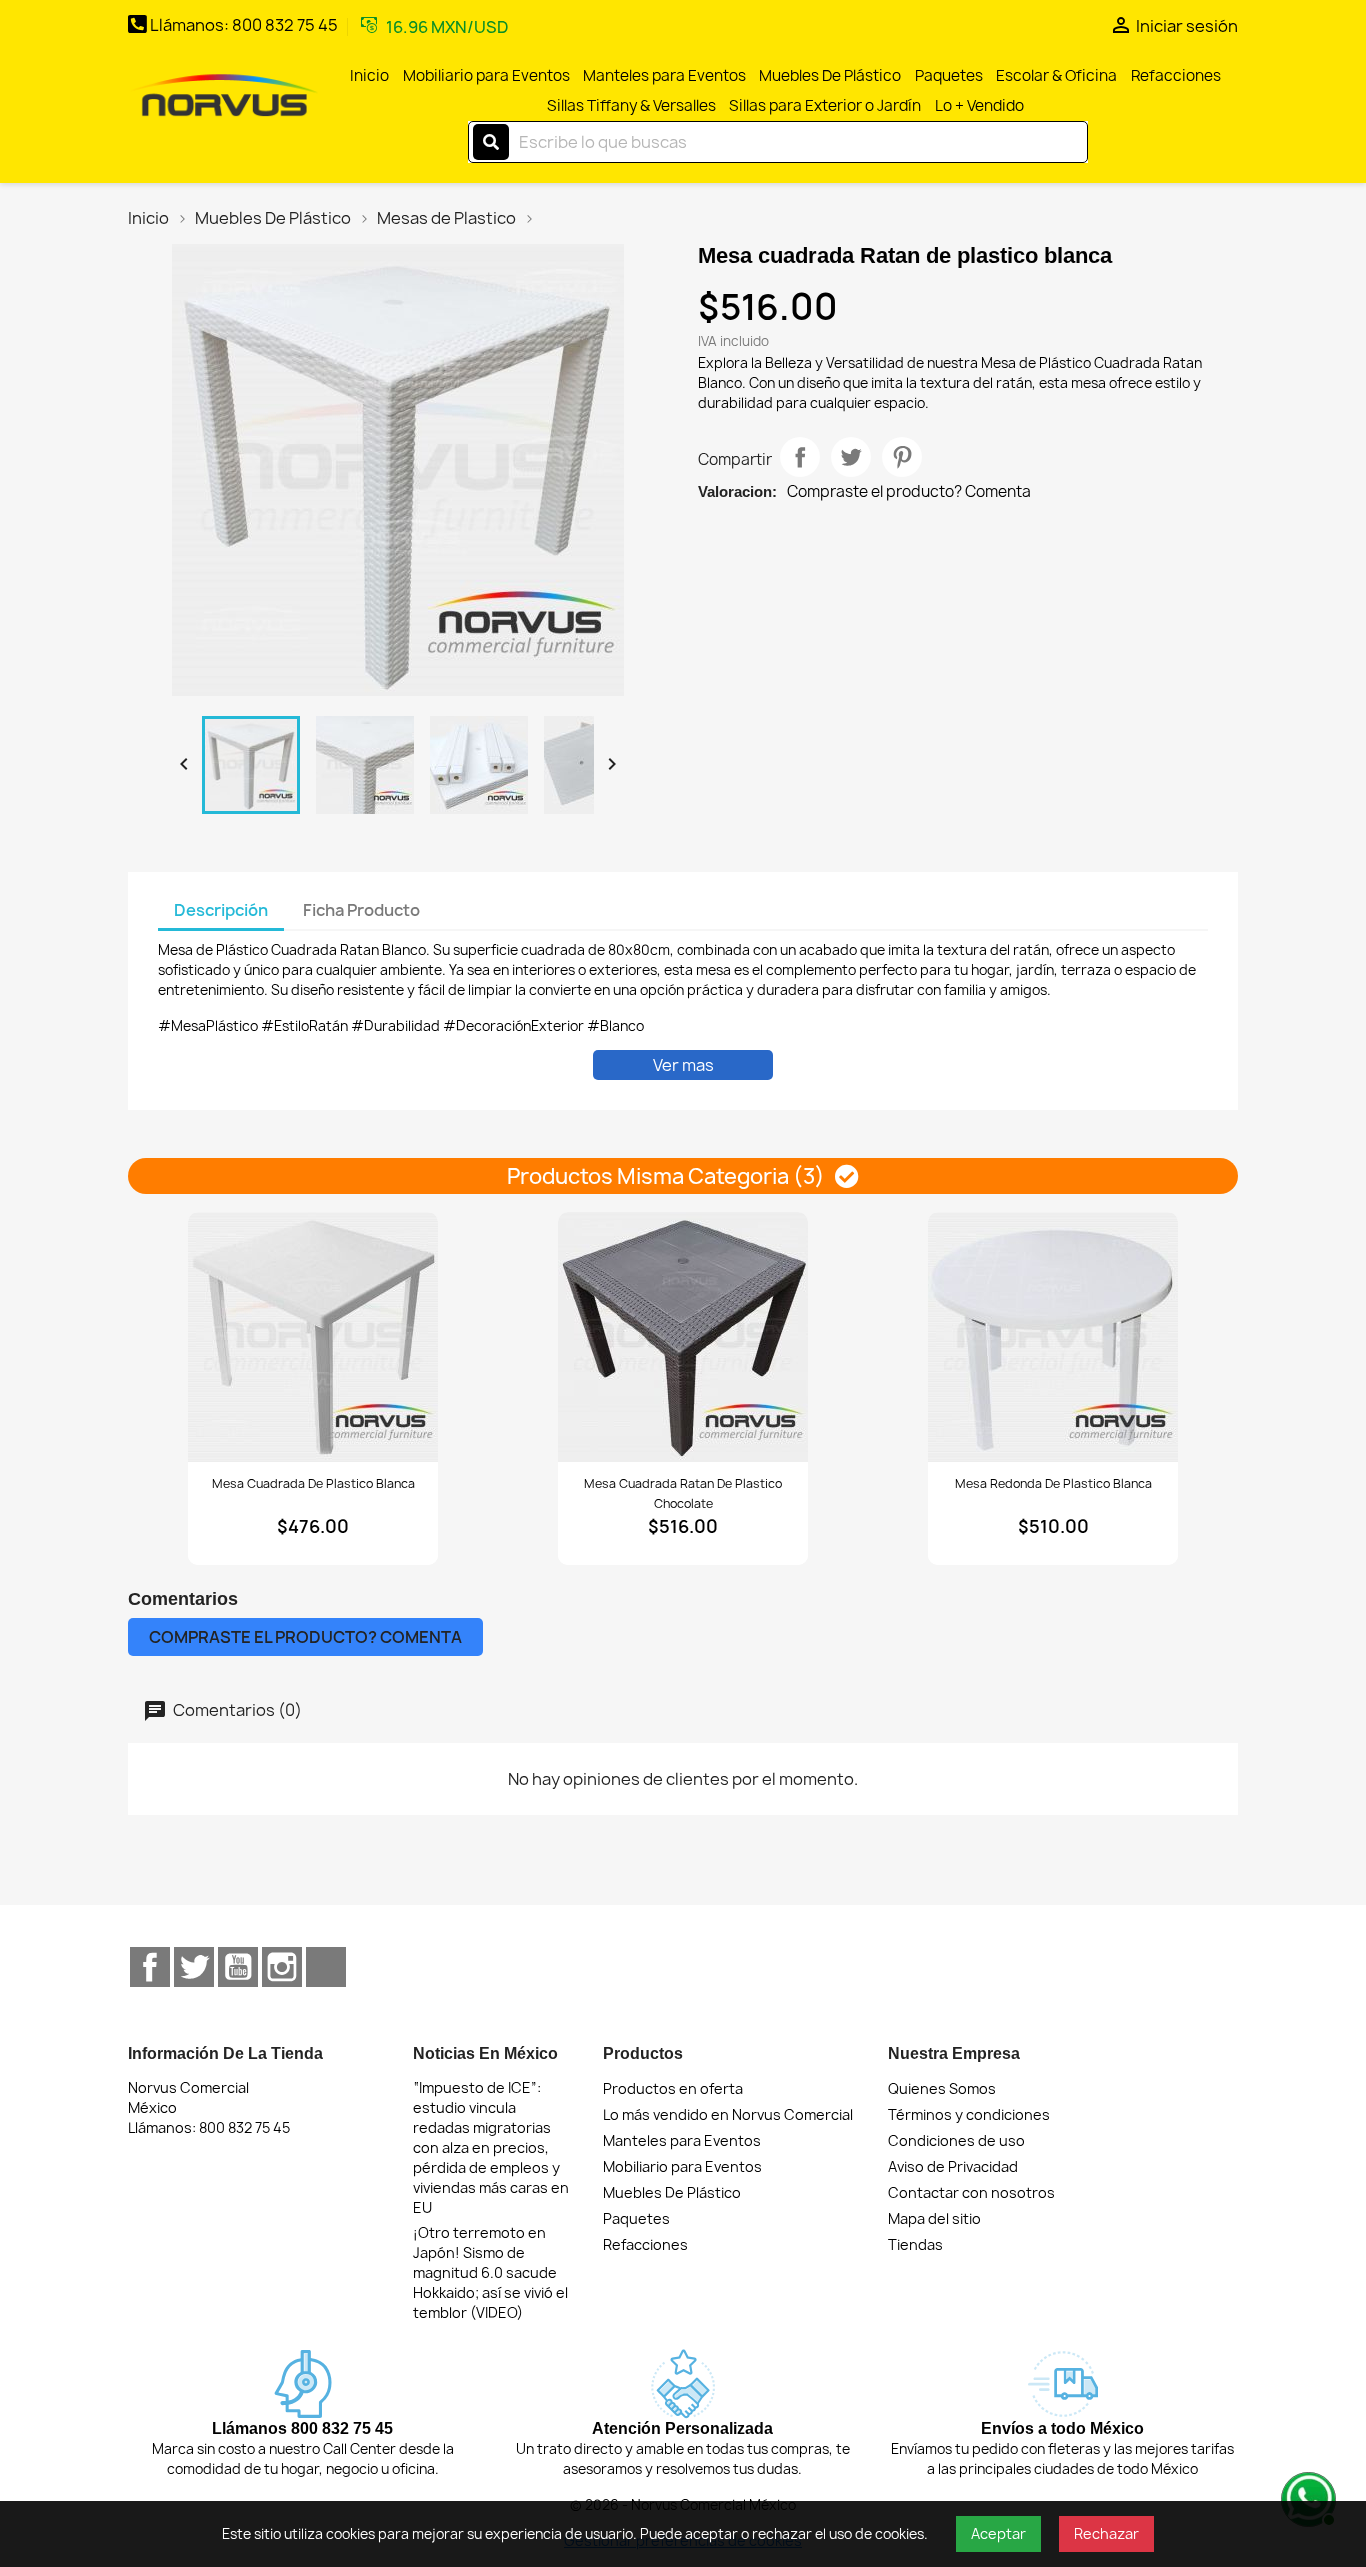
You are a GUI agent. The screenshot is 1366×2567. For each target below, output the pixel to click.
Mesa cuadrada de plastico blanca (313, 1483)
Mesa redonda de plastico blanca (1053, 1483)
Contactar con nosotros (971, 2192)
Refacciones (1176, 75)
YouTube (238, 1967)
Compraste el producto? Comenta (909, 492)
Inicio (369, 75)
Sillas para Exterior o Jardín (825, 105)
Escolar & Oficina (1056, 75)
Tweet (851, 457)
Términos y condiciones (969, 2114)
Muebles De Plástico (830, 75)
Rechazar (1106, 2533)
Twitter (194, 1967)
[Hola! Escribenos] (1306, 2497)
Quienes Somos (942, 2088)
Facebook (150, 1967)
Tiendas (915, 2244)
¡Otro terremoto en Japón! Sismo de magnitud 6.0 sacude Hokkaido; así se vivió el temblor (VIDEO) (490, 2272)
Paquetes (949, 75)
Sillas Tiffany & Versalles (631, 105)
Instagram (282, 1967)
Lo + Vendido (979, 105)
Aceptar (998, 2533)
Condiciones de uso (956, 2140)
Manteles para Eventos (664, 75)
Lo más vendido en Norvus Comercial (728, 2114)
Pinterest (902, 457)
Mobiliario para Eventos (486, 75)
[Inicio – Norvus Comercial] (224, 97)
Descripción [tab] (221, 910)
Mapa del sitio (934, 2218)
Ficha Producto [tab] (361, 910)
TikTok (326, 1967)
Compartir (800, 457)
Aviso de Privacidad (953, 2166)
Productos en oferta (673, 2088)
